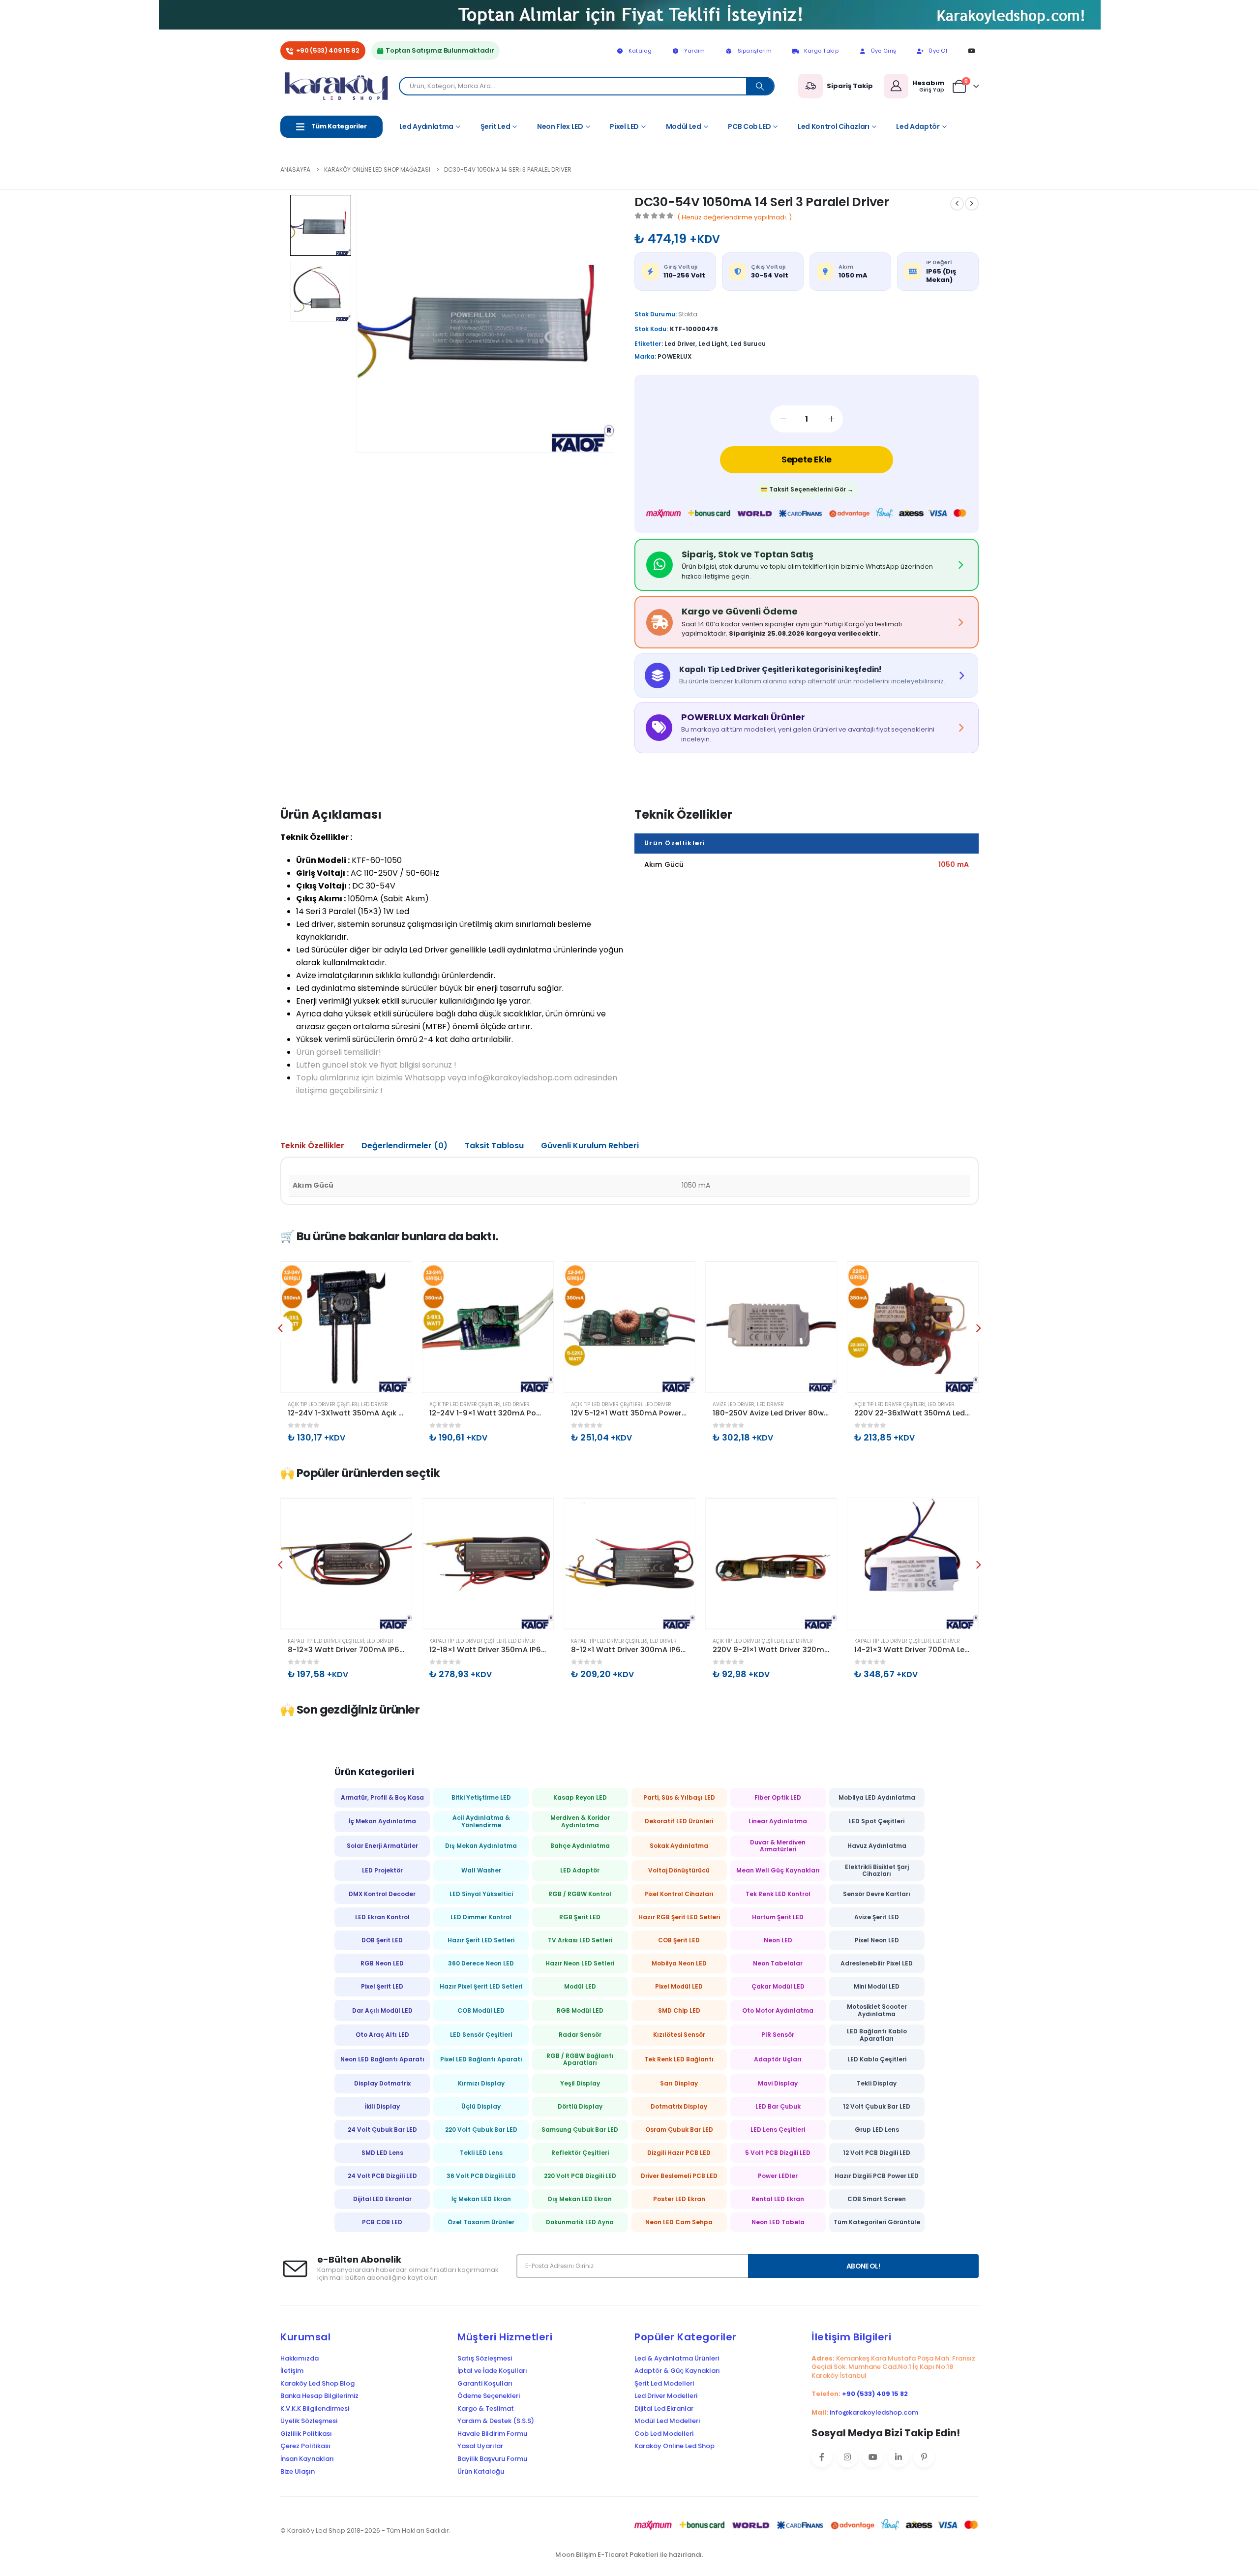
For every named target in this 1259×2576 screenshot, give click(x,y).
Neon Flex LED (560, 126)
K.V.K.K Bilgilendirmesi (315, 2409)
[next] (972, 204)
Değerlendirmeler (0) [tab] (405, 1146)
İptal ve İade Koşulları (492, 2371)
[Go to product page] (346, 1327)
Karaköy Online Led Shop (674, 2446)
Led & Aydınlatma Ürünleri (677, 2359)
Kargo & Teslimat (486, 2409)
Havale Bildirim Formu (492, 2434)
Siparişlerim (755, 51)
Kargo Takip (821, 51)
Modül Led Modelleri (667, 2421)
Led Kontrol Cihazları (834, 126)
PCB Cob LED (749, 126)
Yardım (695, 51)
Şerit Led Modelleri (664, 2384)
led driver (680, 344)
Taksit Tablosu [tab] (494, 1146)
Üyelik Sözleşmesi (309, 2421)
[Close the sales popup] (1239, 2513)
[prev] (957, 204)
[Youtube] (971, 51)
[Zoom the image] (630, 6)
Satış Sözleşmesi (485, 2359)
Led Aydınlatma (426, 126)
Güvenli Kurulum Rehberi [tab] (590, 1146)
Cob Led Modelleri (664, 2434)
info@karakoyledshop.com (874, 2412)
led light (713, 344)
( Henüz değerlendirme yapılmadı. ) (734, 217)
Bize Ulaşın (298, 2472)
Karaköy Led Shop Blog (317, 2384)
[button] (371, 324)
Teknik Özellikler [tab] (312, 1146)
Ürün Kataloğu (481, 2472)
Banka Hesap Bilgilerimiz (319, 2396)
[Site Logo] (340, 86)
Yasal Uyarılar (480, 2446)
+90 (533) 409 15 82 (328, 50)
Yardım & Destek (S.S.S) (496, 2421)
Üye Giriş (884, 51)
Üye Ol (938, 51)
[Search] (760, 86)
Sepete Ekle (807, 459)
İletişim (292, 2371)
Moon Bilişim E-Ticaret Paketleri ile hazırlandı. (629, 2555)
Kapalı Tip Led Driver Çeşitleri (326, 1641)
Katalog (640, 51)
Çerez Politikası (305, 2446)
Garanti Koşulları (485, 2384)
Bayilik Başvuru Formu (492, 2459)
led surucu (748, 344)
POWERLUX (674, 356)
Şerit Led (495, 126)
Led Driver (375, 1404)
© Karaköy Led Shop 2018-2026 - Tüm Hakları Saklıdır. (365, 2530)
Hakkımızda (300, 2359)
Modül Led (684, 126)
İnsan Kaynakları (307, 2459)
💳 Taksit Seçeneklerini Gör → (807, 489)
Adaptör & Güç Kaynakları (677, 2371)
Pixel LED (624, 126)
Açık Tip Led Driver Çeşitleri (323, 1404)
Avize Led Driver (734, 1404)
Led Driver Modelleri (666, 2396)
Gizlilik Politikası (306, 2434)
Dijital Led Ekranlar (664, 2409)
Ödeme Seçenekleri (489, 2396)
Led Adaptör (918, 126)
